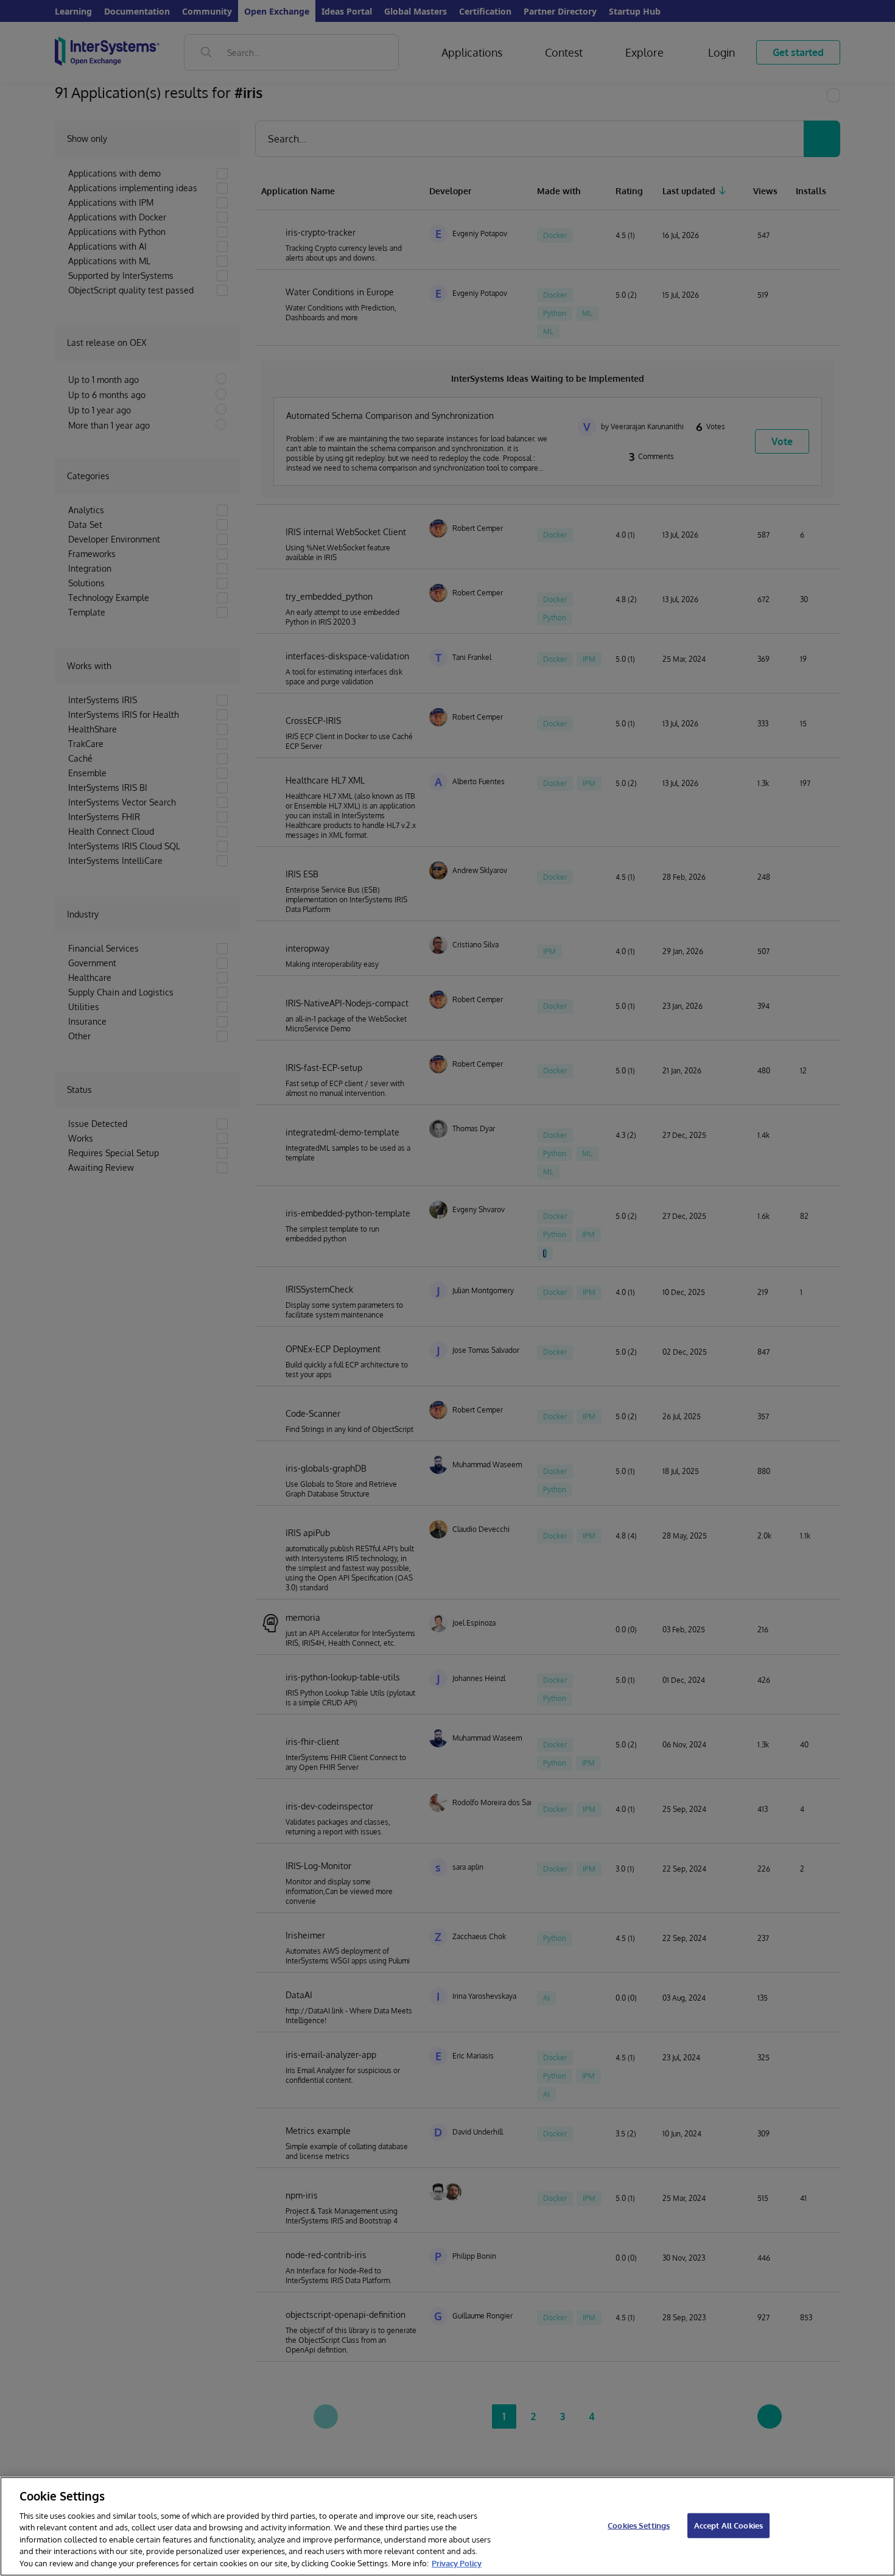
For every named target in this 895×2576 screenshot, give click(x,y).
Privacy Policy (457, 2563)
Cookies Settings (639, 2525)
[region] (447, 2526)
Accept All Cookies (728, 2525)
